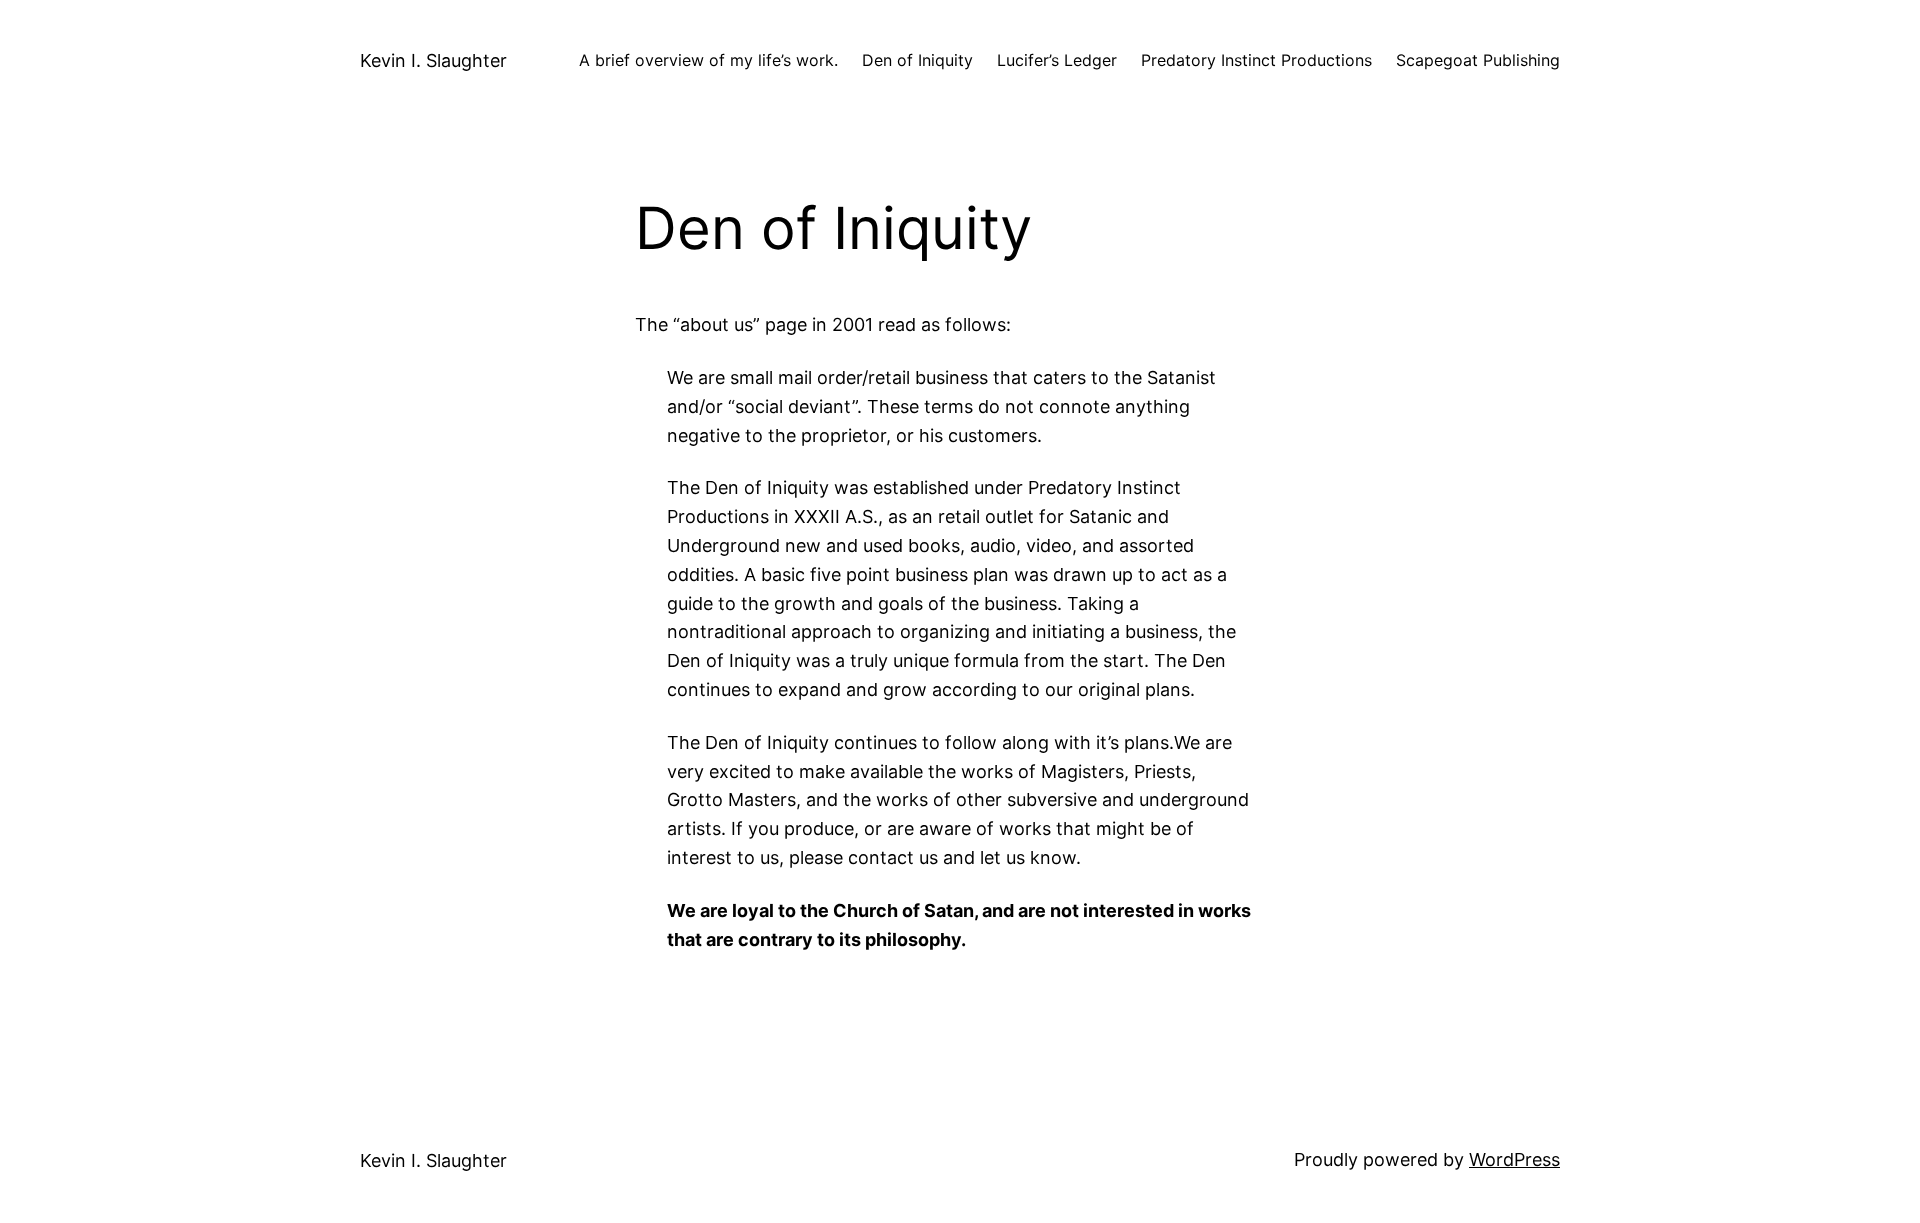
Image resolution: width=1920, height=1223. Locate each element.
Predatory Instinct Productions (1256, 60)
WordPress (1514, 1159)
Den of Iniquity (917, 60)
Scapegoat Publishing (1478, 60)
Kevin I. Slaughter (433, 60)
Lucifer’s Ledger (1057, 60)
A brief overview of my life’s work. (708, 60)
